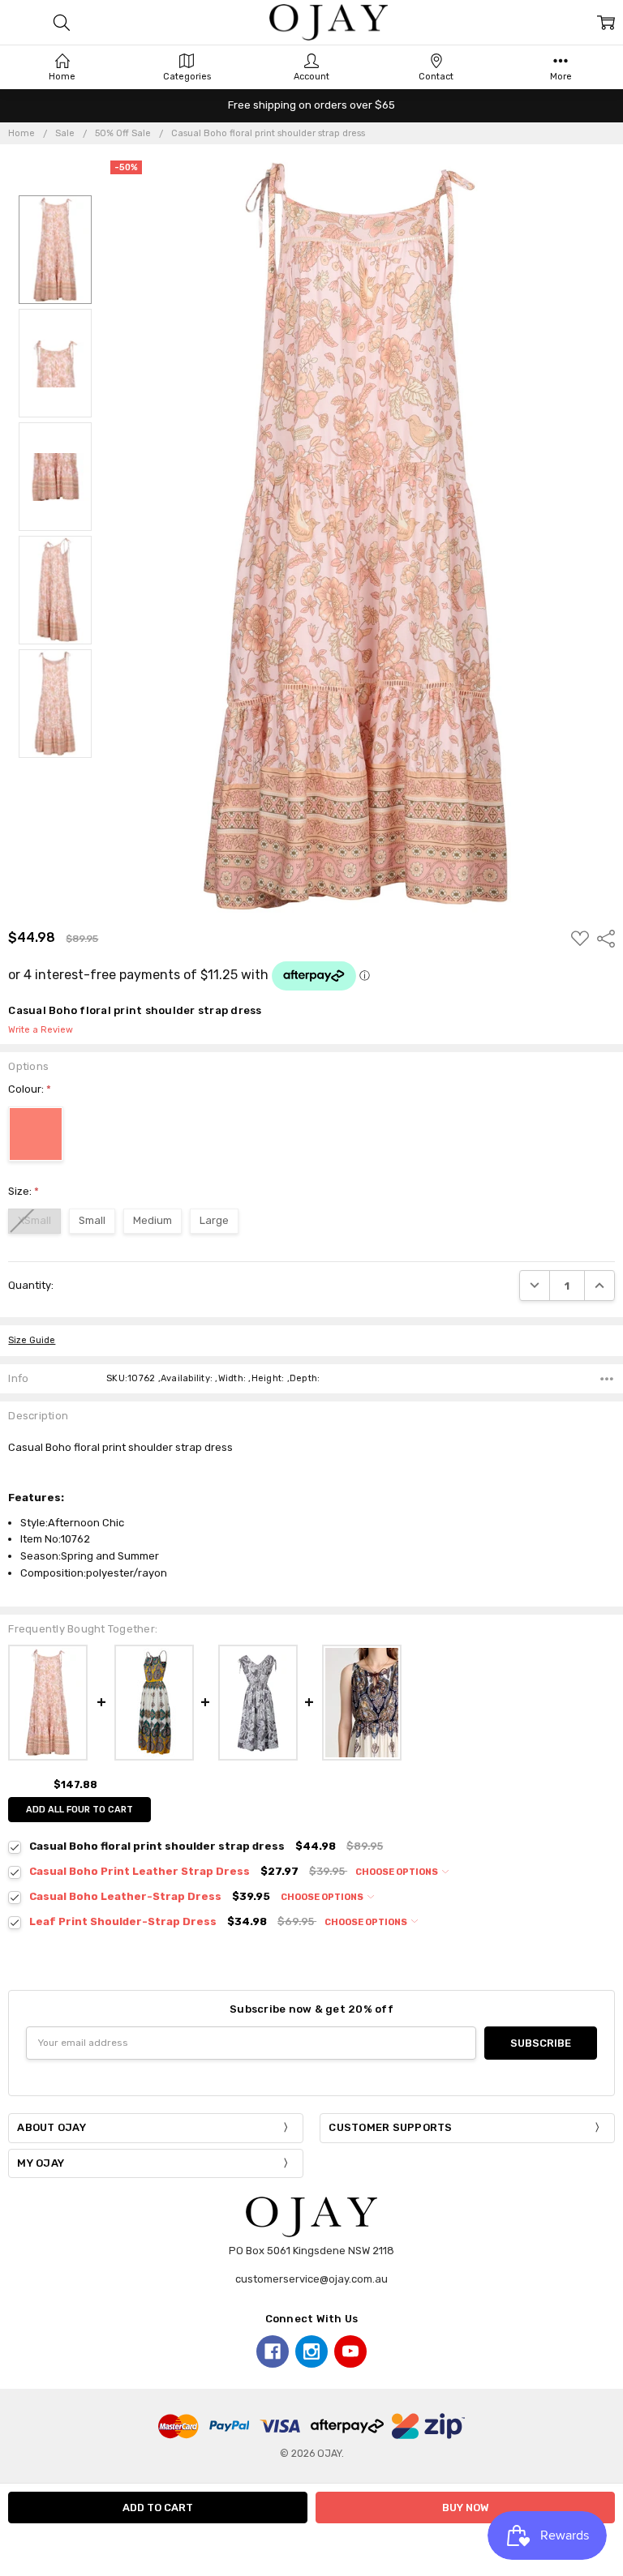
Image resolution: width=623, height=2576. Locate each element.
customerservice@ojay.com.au (311, 2279)
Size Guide (32, 1340)
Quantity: (31, 1285)
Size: (24, 1191)
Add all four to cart (79, 1810)
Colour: (30, 1089)
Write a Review (41, 1030)
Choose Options (397, 1872)
